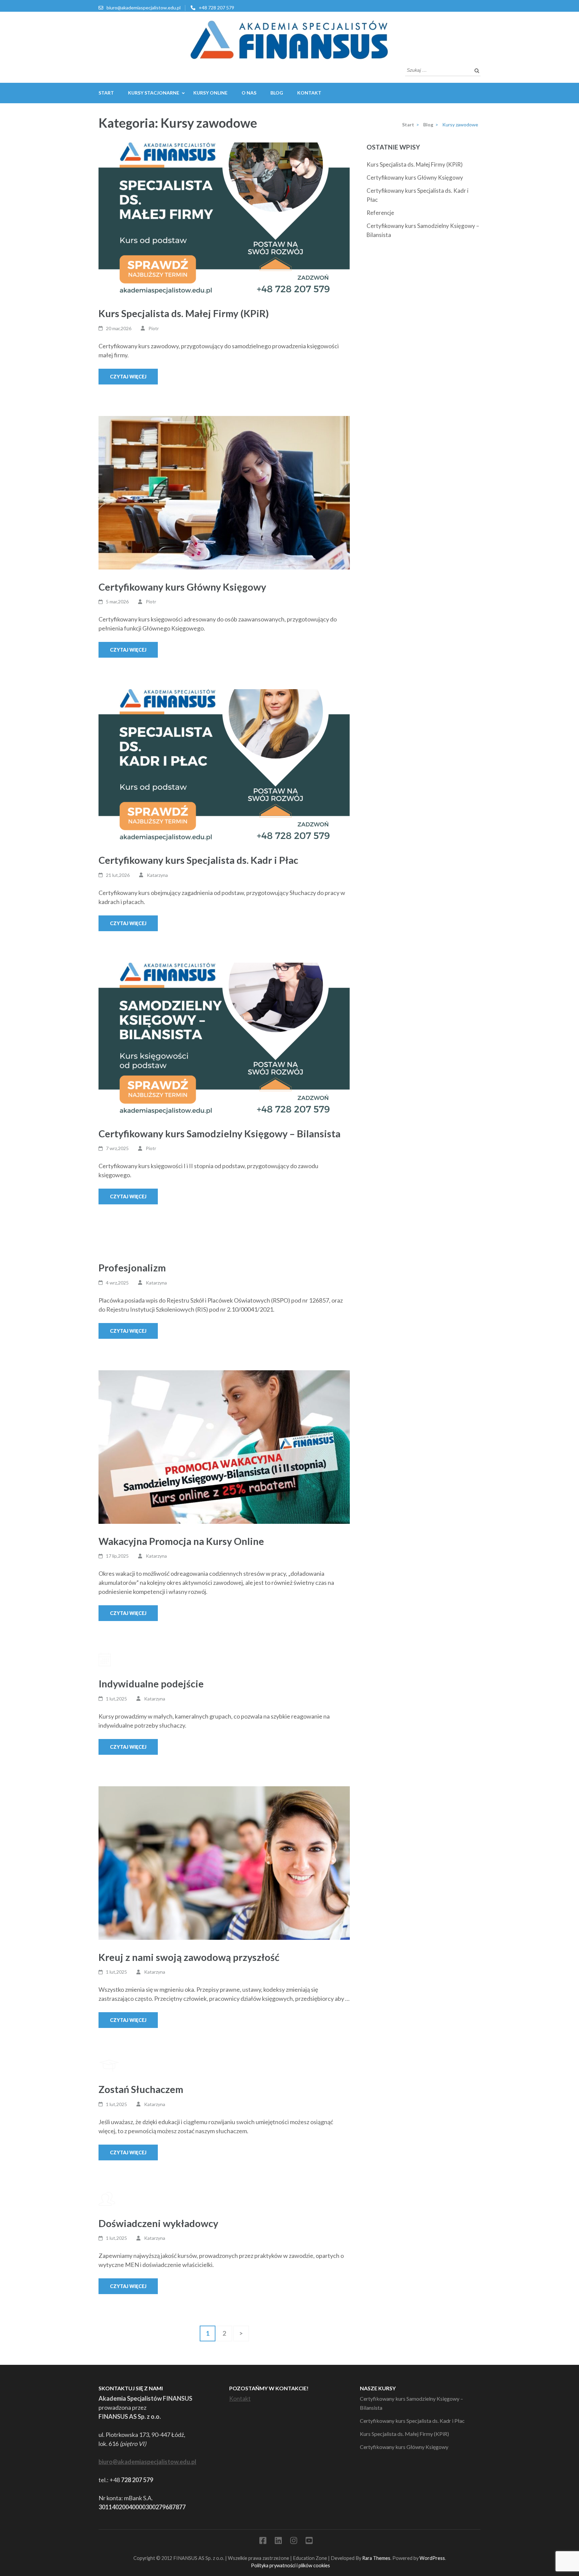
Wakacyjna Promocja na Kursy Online (181, 1541)
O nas (249, 93)
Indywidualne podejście (151, 1684)
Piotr (154, 328)
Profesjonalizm (132, 1268)
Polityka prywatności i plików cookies (291, 2565)
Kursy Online (210, 93)
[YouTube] (309, 2542)
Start (106, 93)
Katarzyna (157, 875)
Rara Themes (376, 2558)
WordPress (432, 2558)
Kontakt (309, 93)
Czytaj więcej (128, 377)
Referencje (380, 213)
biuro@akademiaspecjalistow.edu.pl (144, 8)
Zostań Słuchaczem (141, 2089)
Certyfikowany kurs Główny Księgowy (182, 587)
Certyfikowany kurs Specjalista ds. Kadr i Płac (198, 860)
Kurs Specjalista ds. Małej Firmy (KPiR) (184, 313)
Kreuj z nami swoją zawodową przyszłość (189, 1957)
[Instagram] (294, 2542)
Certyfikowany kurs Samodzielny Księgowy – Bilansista (219, 1133)
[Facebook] (263, 2542)
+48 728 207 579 (216, 8)
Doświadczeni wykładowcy (158, 2223)
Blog (277, 93)
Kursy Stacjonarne (154, 93)
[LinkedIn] (278, 2542)
